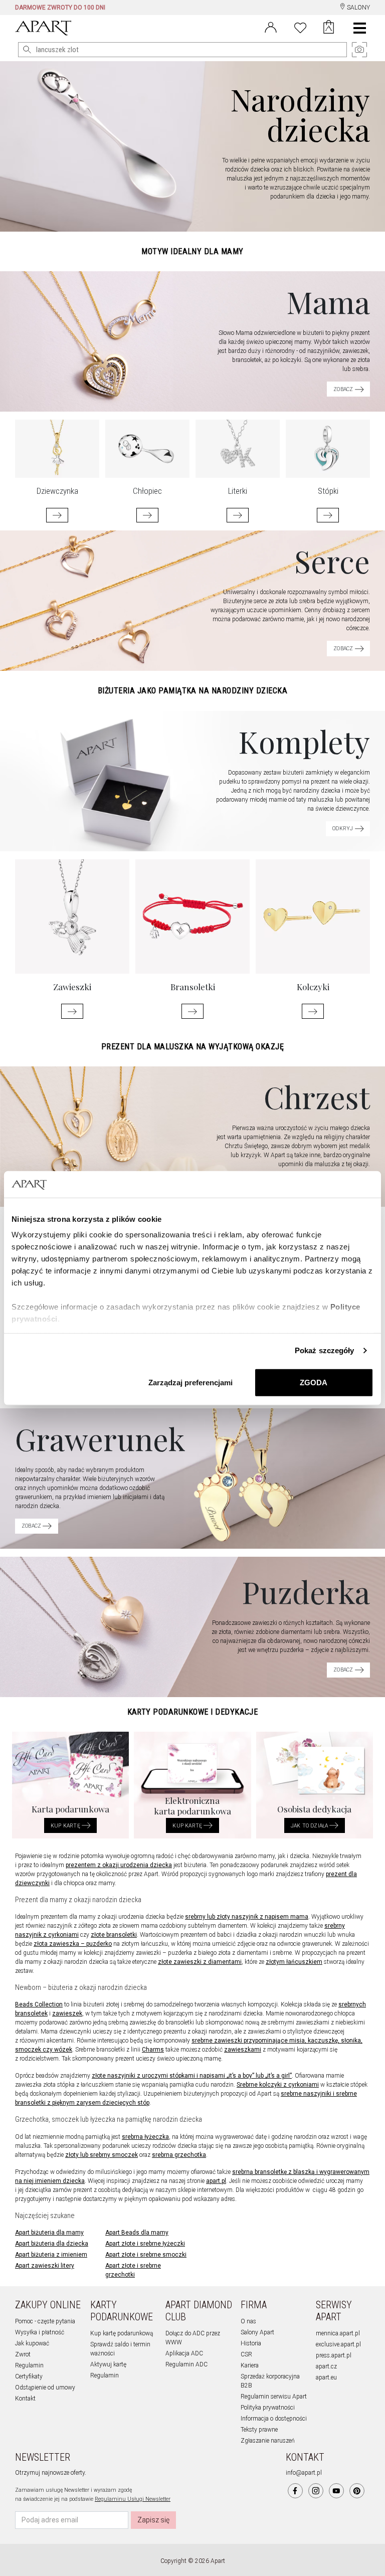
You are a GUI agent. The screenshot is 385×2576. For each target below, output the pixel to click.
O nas (248, 2321)
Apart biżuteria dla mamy (49, 2233)
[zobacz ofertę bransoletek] (192, 1011)
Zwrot (23, 2354)
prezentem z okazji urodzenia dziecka (119, 1865)
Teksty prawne (259, 2430)
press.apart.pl (334, 2355)
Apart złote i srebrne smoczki (146, 2255)
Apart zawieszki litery (45, 2266)
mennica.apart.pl (338, 2333)
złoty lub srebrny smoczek (102, 2155)
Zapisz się (153, 2520)
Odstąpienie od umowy (45, 2387)
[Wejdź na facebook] (295, 2491)
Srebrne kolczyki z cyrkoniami (278, 2085)
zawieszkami (243, 2050)
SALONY (358, 8)
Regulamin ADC (186, 2364)
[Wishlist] (300, 27)
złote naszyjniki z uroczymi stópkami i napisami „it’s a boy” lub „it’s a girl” (192, 2076)
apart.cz (326, 2366)
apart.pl (216, 2181)
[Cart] (329, 28)
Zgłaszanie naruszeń (268, 2441)
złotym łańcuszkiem (294, 1962)
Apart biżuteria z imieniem (51, 2255)
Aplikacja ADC (184, 2353)
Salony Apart (257, 2332)
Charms (153, 2050)
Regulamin (29, 2365)
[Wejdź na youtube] (336, 2491)
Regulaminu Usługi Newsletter (133, 2499)
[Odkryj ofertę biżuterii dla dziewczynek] (57, 515)
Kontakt (25, 2399)
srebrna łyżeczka (145, 2137)
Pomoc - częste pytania (45, 2321)
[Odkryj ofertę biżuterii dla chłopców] (147, 515)
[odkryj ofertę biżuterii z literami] (238, 515)
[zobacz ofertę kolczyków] (313, 1011)
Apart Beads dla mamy (137, 2233)
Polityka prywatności (268, 2408)
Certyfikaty (29, 2376)
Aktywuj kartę (108, 2364)
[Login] (271, 27)
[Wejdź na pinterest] (357, 2491)
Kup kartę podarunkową (122, 2333)
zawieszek (67, 2013)
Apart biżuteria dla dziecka (52, 2244)
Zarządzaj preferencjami (190, 1382)
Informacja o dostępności (274, 2419)
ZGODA (314, 1382)
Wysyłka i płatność (40, 2332)
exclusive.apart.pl (338, 2344)
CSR (246, 2354)
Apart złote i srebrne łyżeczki (145, 2244)
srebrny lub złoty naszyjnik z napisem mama (247, 1917)
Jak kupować (32, 2343)
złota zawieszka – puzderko (73, 1944)
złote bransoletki (114, 1935)
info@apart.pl (304, 2473)
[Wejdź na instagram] (316, 2491)
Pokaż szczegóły (325, 1350)
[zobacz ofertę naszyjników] (72, 1011)
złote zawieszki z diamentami (200, 1962)
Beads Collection (39, 2004)
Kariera (250, 2365)
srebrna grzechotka (179, 2155)
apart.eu (326, 2377)
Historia (251, 2343)
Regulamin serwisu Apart (274, 2397)
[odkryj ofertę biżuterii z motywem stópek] (328, 515)
